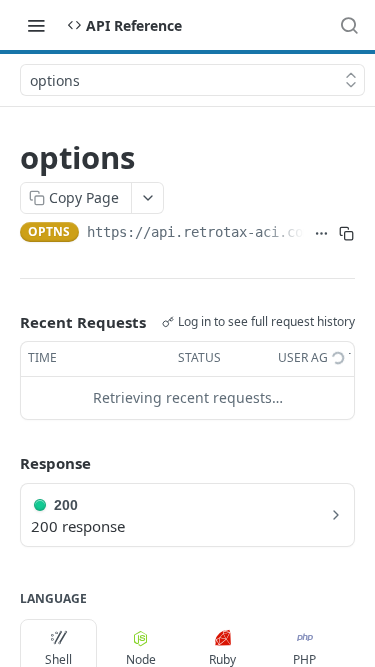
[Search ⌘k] (349, 25)
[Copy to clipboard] (346, 234)
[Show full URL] (320, 234)
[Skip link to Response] (6, 463)
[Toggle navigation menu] (36, 25)
